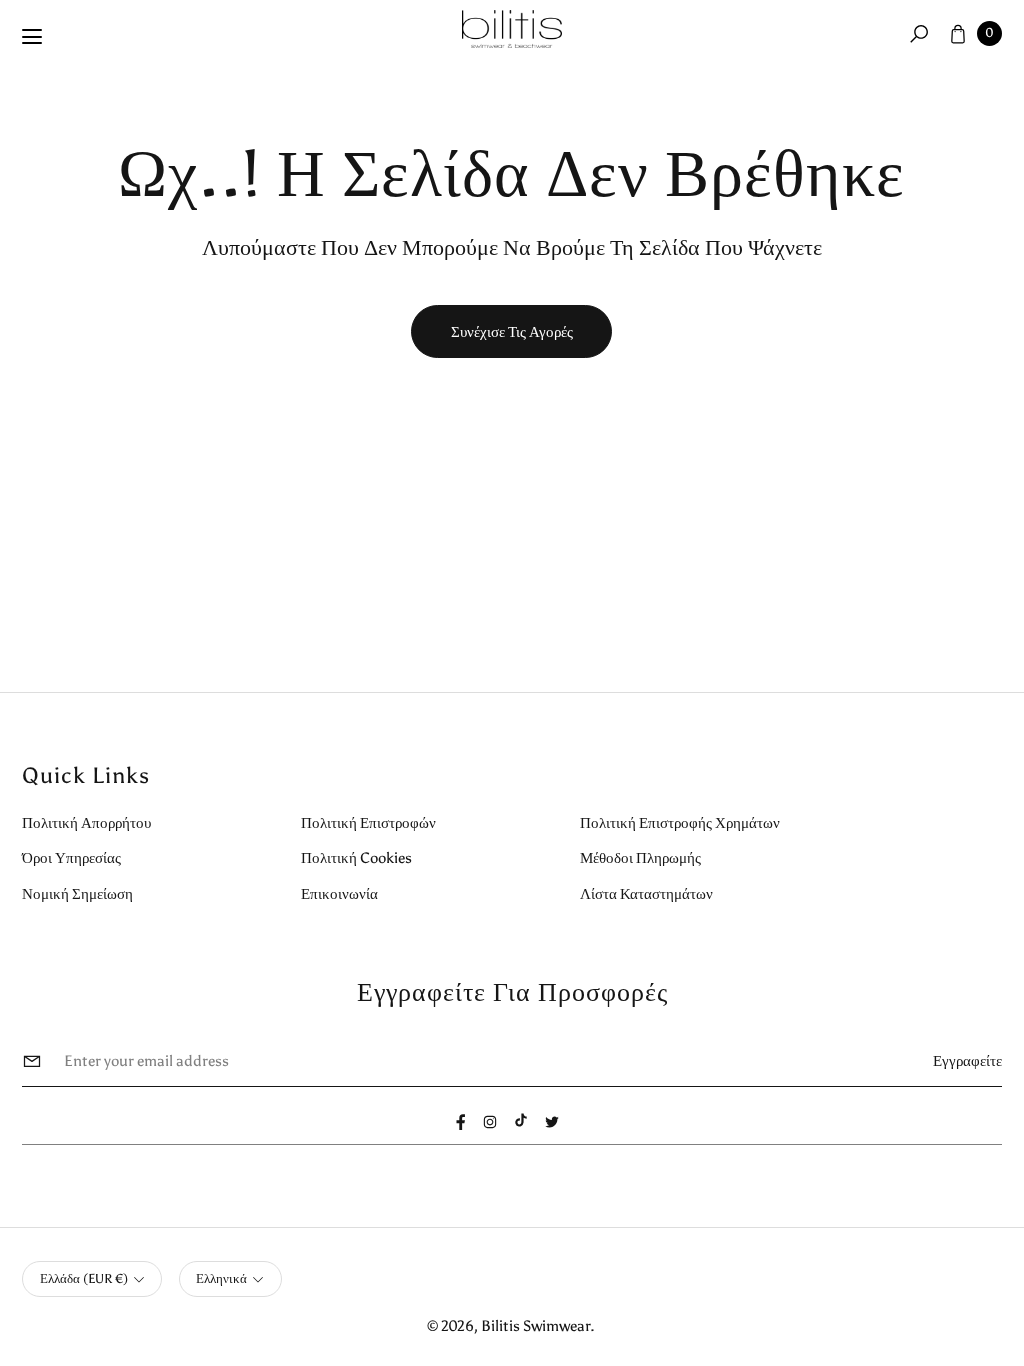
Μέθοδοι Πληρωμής (640, 857)
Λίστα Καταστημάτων (646, 893)
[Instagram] (490, 1122)
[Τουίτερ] (552, 1122)
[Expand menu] (32, 37)
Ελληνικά (221, 1278)
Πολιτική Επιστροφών (368, 822)
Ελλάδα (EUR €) (84, 1278)
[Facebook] (461, 1122)
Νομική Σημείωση (77, 893)
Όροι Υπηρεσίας (71, 857)
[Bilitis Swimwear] (512, 29)
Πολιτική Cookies (356, 857)
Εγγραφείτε (967, 1060)
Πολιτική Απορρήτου (86, 822)
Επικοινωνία (339, 893)
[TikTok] (521, 1120)
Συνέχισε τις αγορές (512, 331)
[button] (919, 33)
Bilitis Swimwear (535, 1325)
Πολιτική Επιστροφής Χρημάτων (680, 822)
